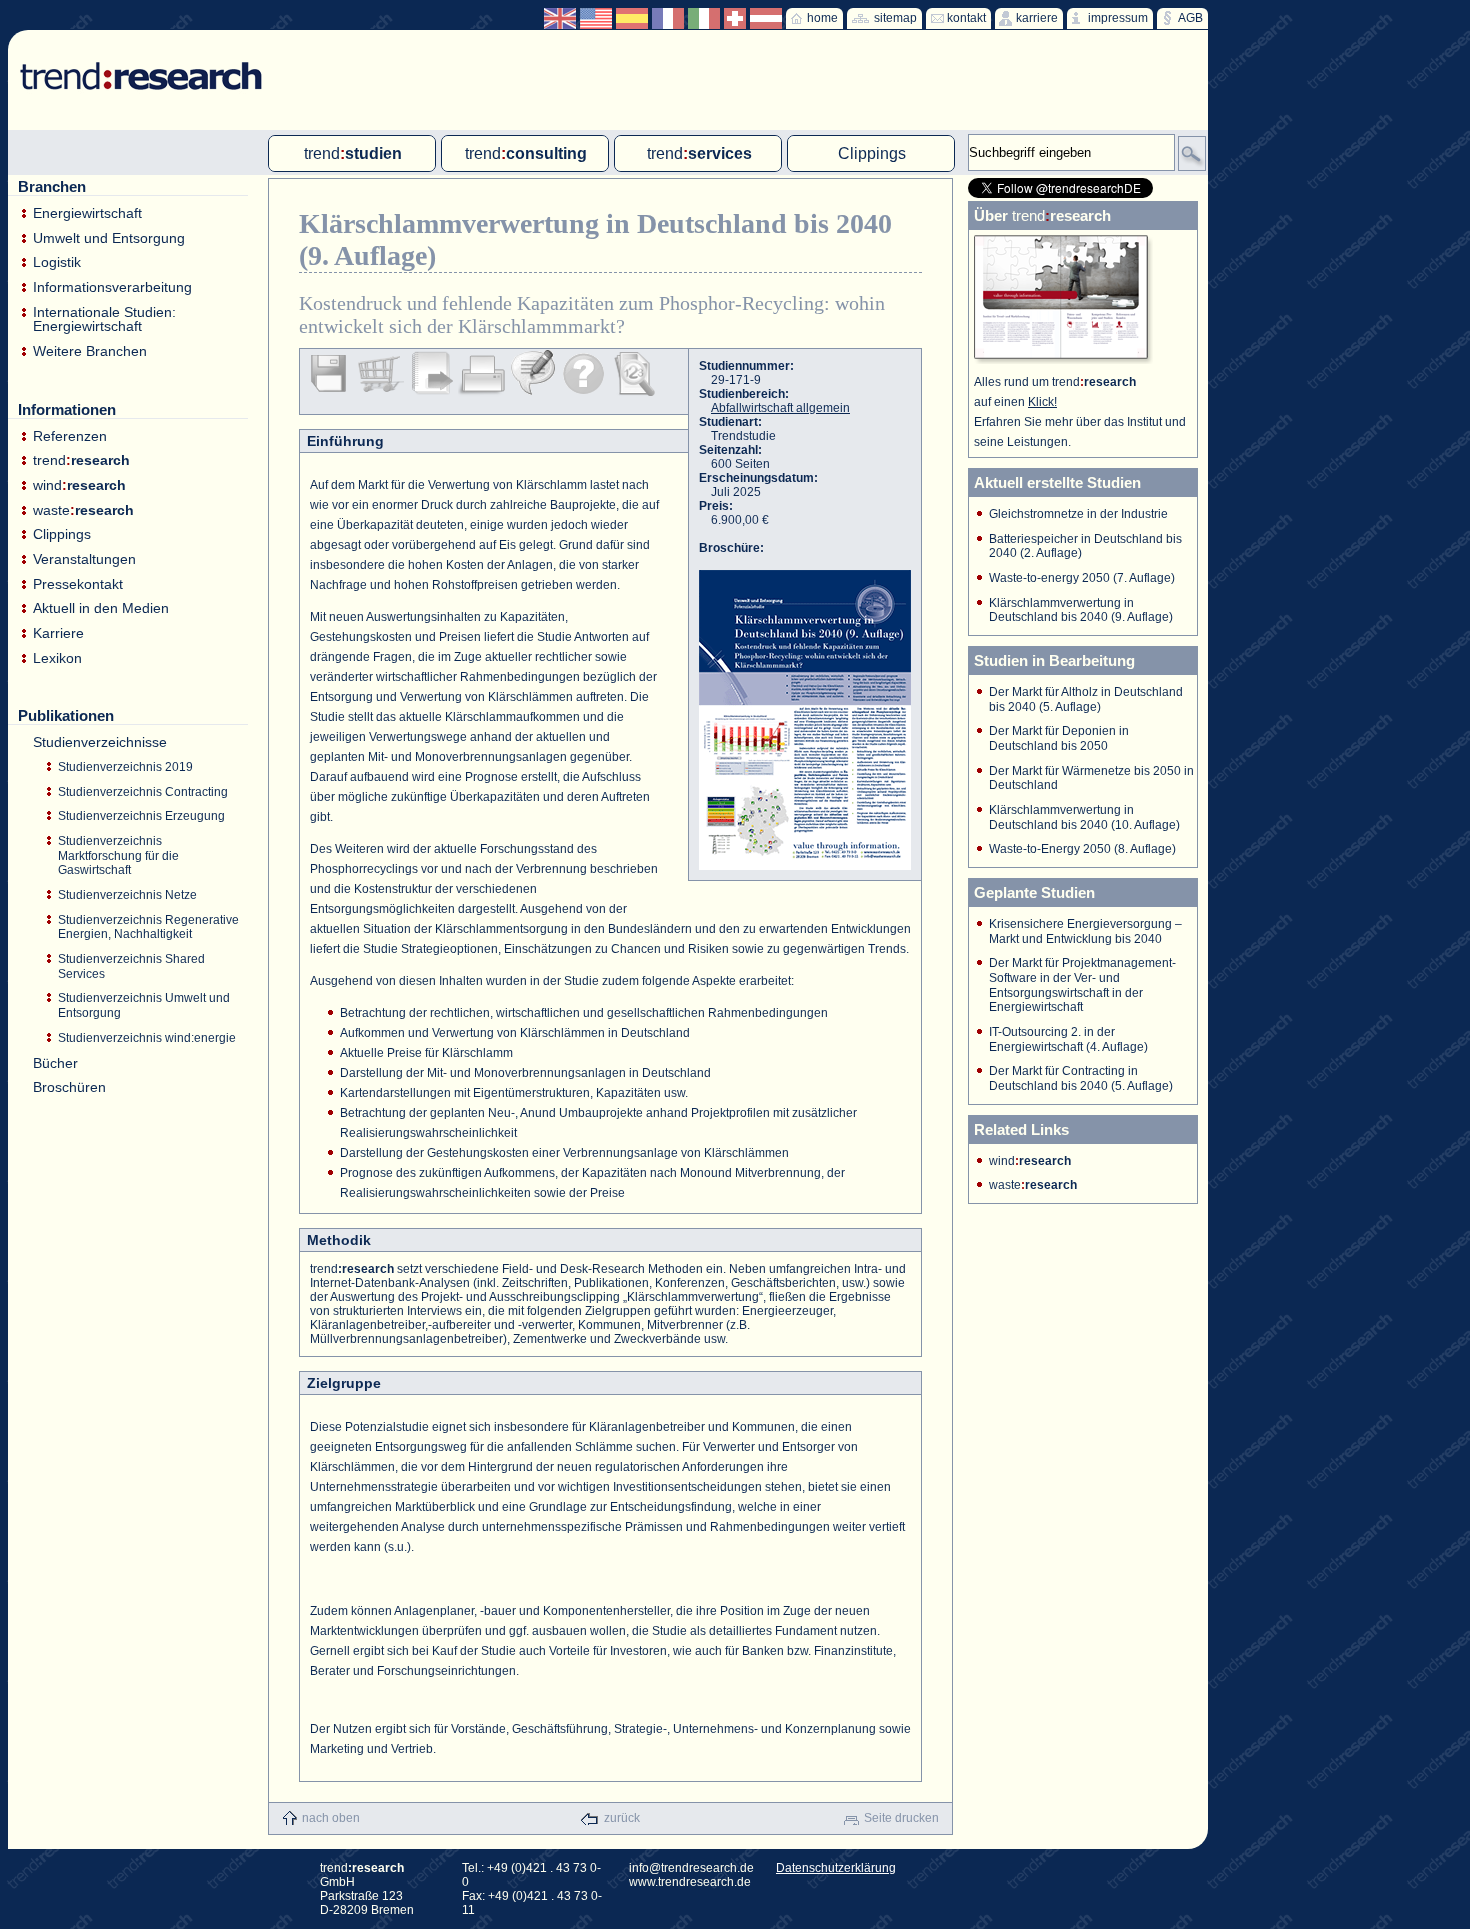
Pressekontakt (78, 584)
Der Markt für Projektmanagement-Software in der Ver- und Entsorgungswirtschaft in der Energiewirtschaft (1082, 985)
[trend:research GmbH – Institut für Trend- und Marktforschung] (131, 60)
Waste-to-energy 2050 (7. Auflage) (1082, 578)
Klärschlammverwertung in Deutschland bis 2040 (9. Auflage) (1081, 610)
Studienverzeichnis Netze (127, 895)
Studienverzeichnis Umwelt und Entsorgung (144, 1005)
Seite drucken (901, 1818)
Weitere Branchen (90, 351)
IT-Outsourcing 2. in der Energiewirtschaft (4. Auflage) (1068, 1039)
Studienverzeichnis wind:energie (147, 1038)
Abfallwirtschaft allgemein (780, 408)
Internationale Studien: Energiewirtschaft (104, 319)
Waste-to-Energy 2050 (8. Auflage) (1082, 849)
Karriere (58, 633)
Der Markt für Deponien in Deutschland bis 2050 (1059, 738)
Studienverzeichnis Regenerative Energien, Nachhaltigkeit (148, 927)
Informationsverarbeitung (112, 287)
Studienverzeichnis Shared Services (131, 966)
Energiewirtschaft (87, 213)
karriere (1037, 18)
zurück (622, 1818)
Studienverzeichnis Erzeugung (141, 816)
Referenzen (70, 436)
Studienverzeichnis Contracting (143, 792)
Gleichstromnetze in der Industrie (1078, 514)
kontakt (966, 18)
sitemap (895, 18)
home (822, 18)
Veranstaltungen (84, 559)
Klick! (1042, 402)
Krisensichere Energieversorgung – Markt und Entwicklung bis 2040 (1085, 931)
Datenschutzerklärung (836, 1868)
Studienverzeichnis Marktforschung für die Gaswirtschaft (118, 855)
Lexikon (57, 658)
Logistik (57, 262)
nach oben (331, 1818)
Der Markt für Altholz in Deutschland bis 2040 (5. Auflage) (1086, 699)
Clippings (62, 534)
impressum (1118, 18)
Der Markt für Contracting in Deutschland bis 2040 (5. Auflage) (1081, 1078)
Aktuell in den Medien (101, 608)
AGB (1190, 18)
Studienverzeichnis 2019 (125, 767)
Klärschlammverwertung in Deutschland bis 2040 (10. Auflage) (1084, 817)
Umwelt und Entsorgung (109, 238)
